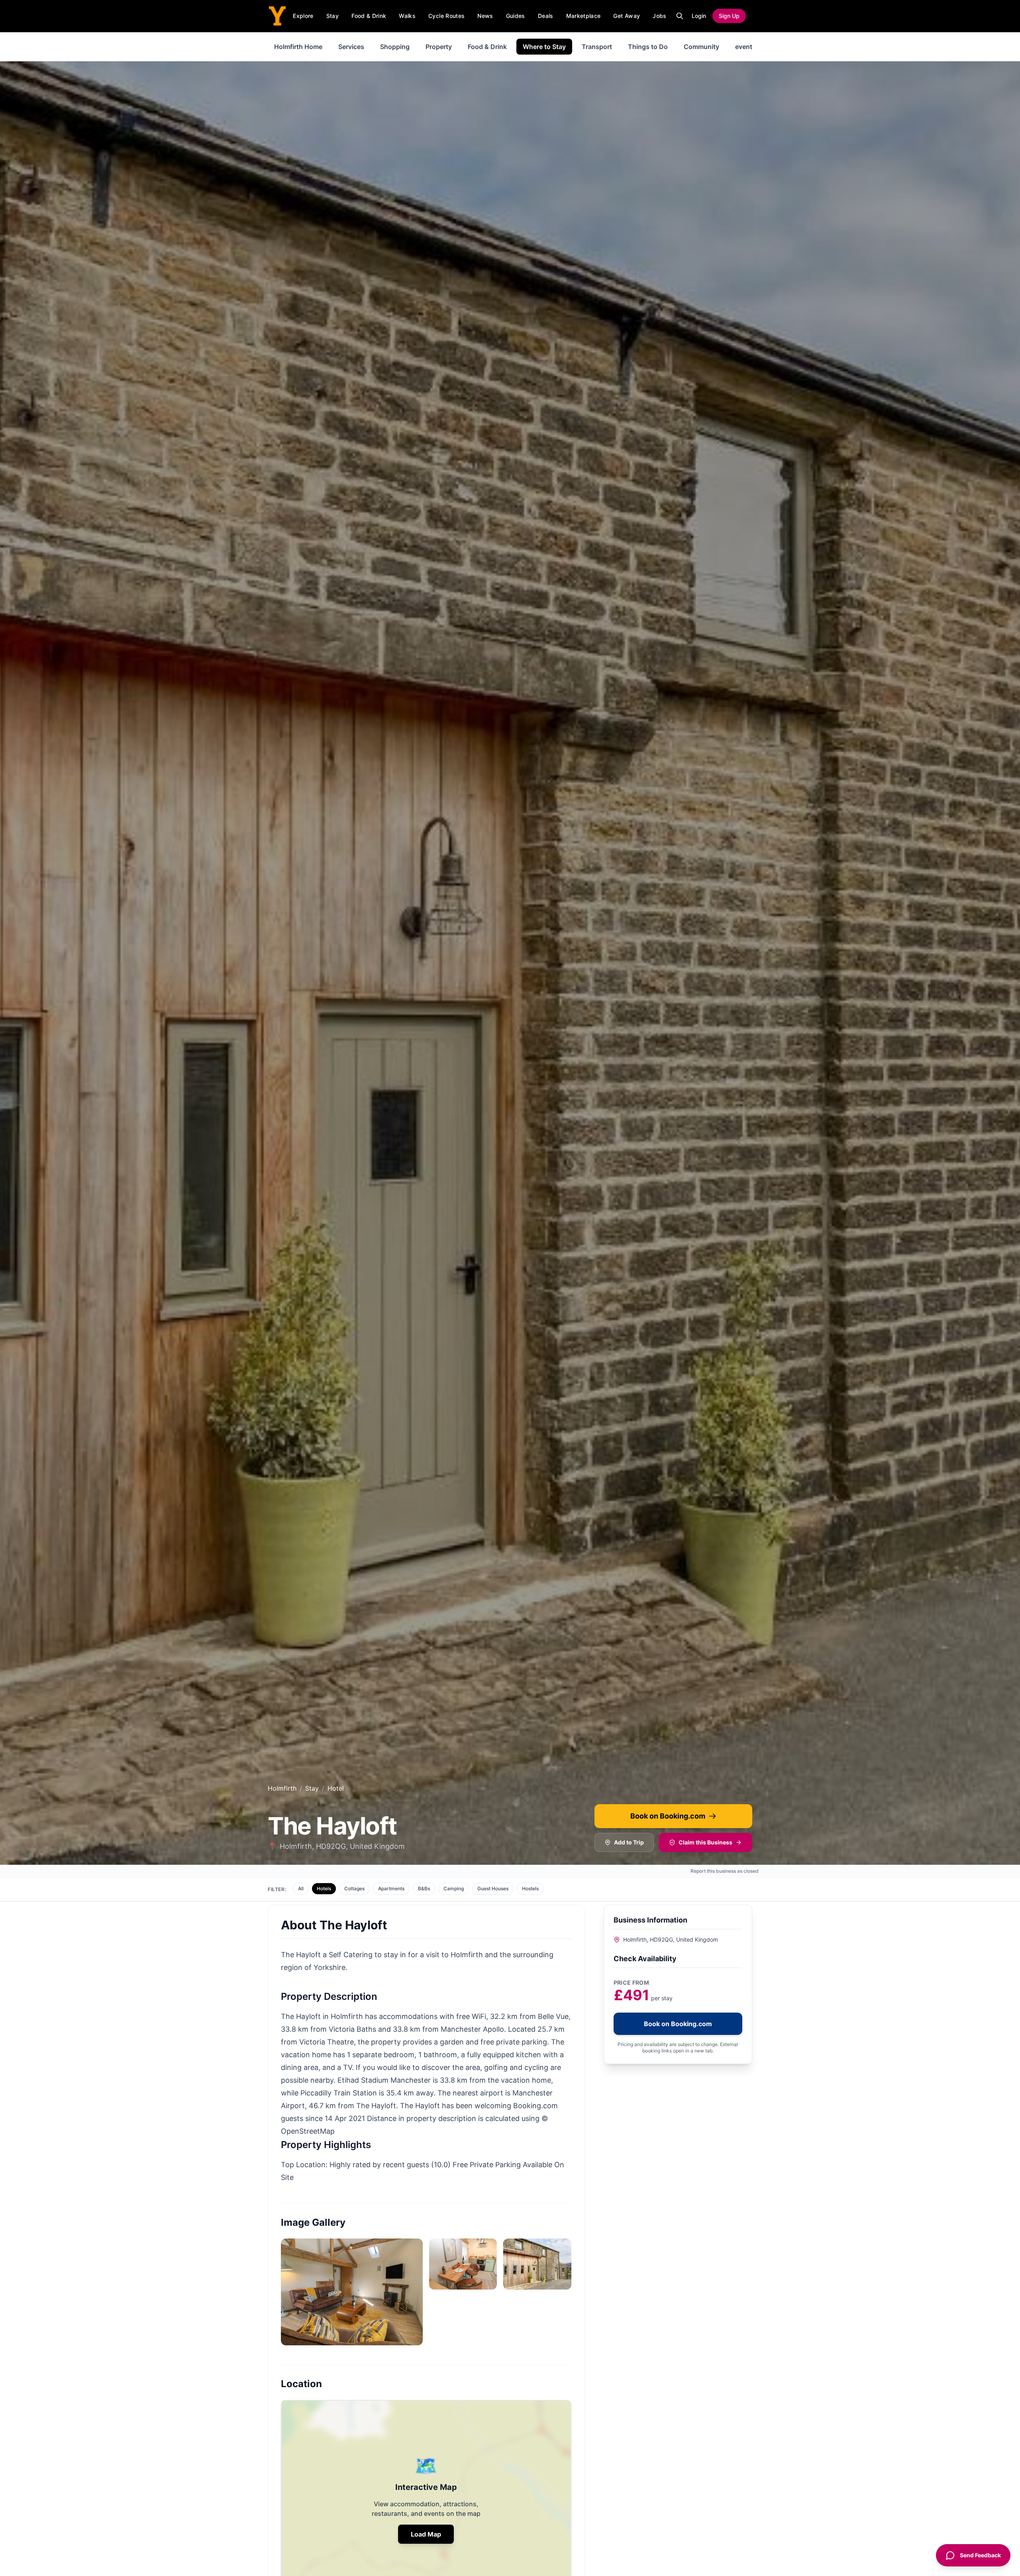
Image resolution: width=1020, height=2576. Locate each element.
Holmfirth (282, 1788)
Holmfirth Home (298, 47)
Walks (407, 16)
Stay (332, 16)
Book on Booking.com (668, 1816)
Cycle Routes (446, 16)
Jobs (659, 16)
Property (439, 47)
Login (699, 16)
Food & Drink (369, 16)
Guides (516, 16)
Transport (597, 47)
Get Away (627, 16)
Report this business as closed (725, 1871)
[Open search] (680, 16)
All (301, 1888)
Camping (454, 1888)
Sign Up (729, 16)
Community (701, 47)
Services (351, 47)
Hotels (324, 1888)
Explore (303, 16)
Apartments (391, 1888)
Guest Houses (493, 1888)
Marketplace (584, 16)
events (745, 47)
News (485, 16)
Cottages (354, 1888)
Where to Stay (544, 47)
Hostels (530, 1888)
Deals (546, 16)
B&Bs (424, 1888)
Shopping (395, 47)
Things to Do (648, 47)
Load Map (426, 2534)
